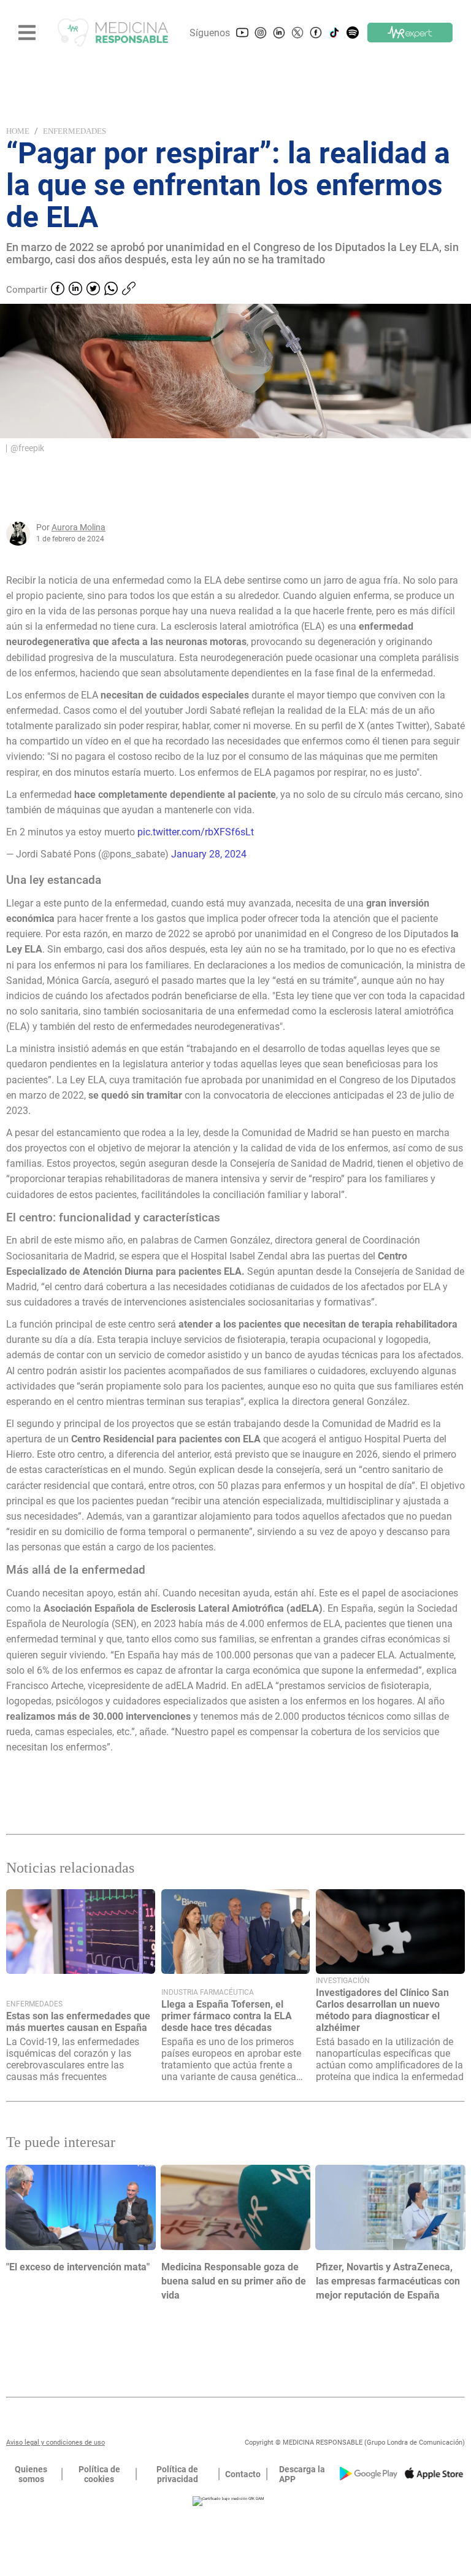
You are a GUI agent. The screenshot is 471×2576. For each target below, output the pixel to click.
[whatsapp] (111, 290)
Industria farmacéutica (208, 1992)
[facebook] (58, 290)
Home (18, 131)
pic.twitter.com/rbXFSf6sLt (196, 832)
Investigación (343, 1981)
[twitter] (93, 290)
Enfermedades (75, 131)
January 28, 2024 (209, 854)
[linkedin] (75, 290)
